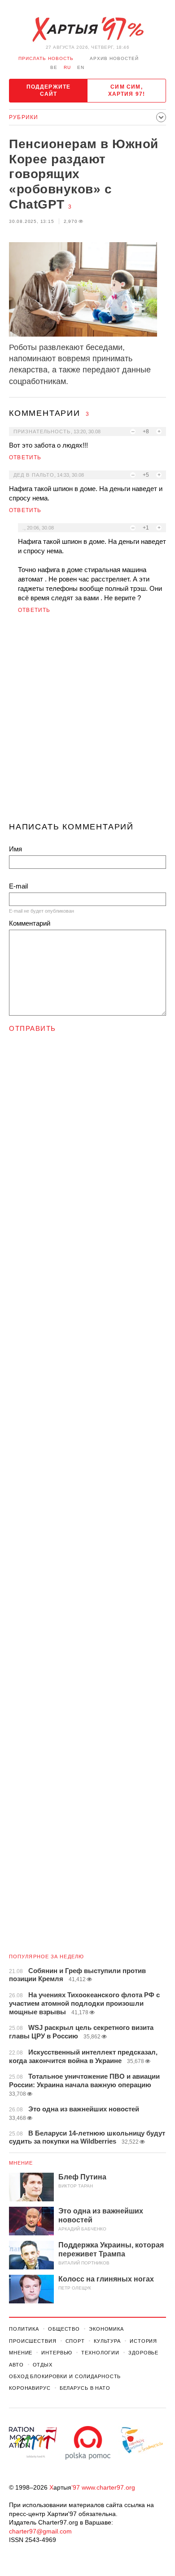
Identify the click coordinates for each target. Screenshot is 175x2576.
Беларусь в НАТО (85, 2388)
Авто (16, 2365)
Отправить (33, 1028)
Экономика (106, 2329)
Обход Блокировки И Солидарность (65, 2376)
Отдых (43, 2365)
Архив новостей (114, 58)
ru (67, 67)
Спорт (75, 2341)
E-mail (18, 886)
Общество (64, 2329)
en (81, 67)
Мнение (21, 2163)
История (143, 2341)
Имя (15, 849)
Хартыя (87, 30)
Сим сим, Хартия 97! (127, 90)
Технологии (100, 2353)
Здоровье (143, 2353)
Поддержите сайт (49, 90)
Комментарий (30, 923)
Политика (24, 2329)
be (54, 67)
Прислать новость (46, 58)
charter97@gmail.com (40, 2531)
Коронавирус (30, 2388)
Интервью (57, 2353)
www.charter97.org (108, 2487)
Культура (107, 2341)
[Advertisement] (87, 722)
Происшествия (33, 2341)
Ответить (25, 457)
